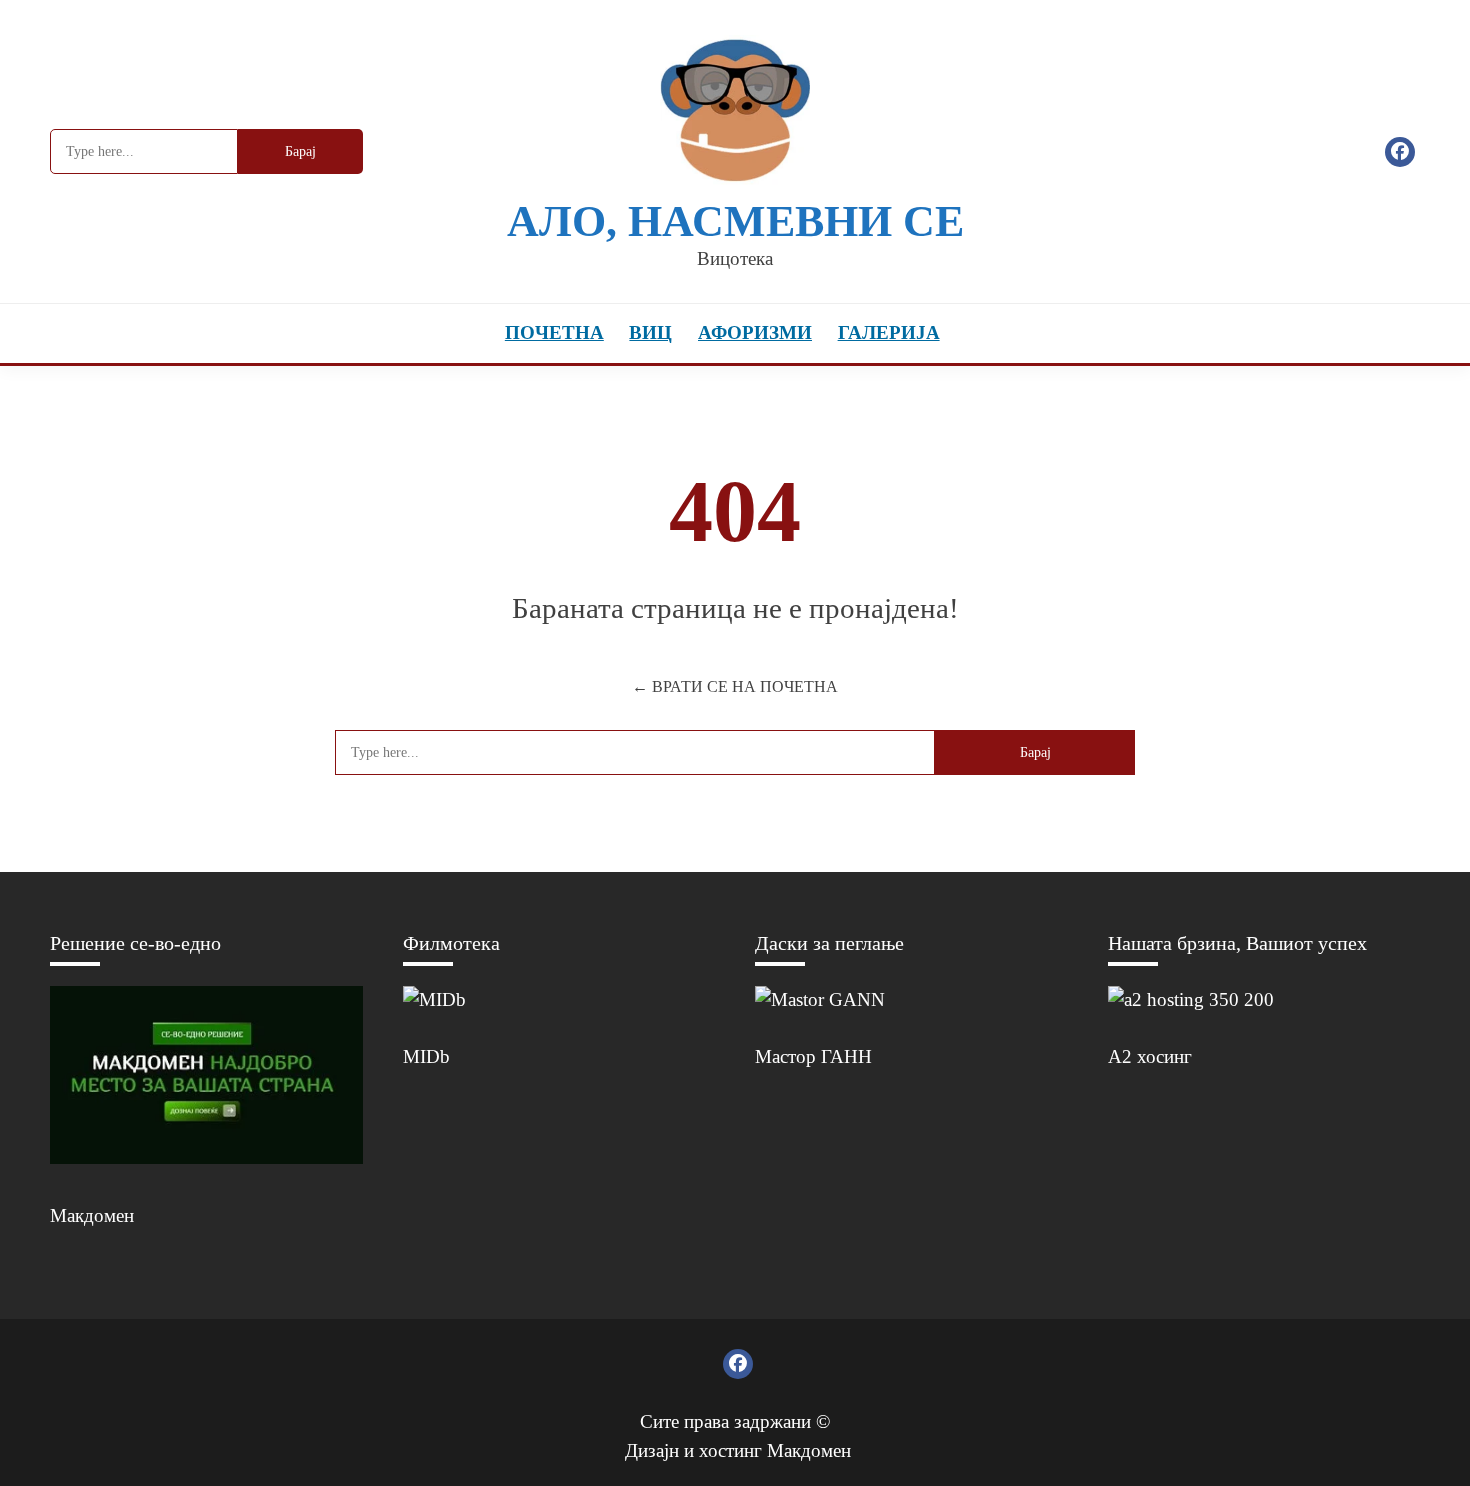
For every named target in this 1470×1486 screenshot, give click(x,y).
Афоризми (755, 332)
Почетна (554, 332)
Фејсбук (1400, 152)
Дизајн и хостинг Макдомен (738, 1450)
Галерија (889, 332)
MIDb (426, 1056)
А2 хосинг (1150, 1056)
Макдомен (92, 1215)
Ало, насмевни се (735, 221)
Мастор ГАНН (813, 1056)
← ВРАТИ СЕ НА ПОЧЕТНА (735, 686)
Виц (650, 332)
